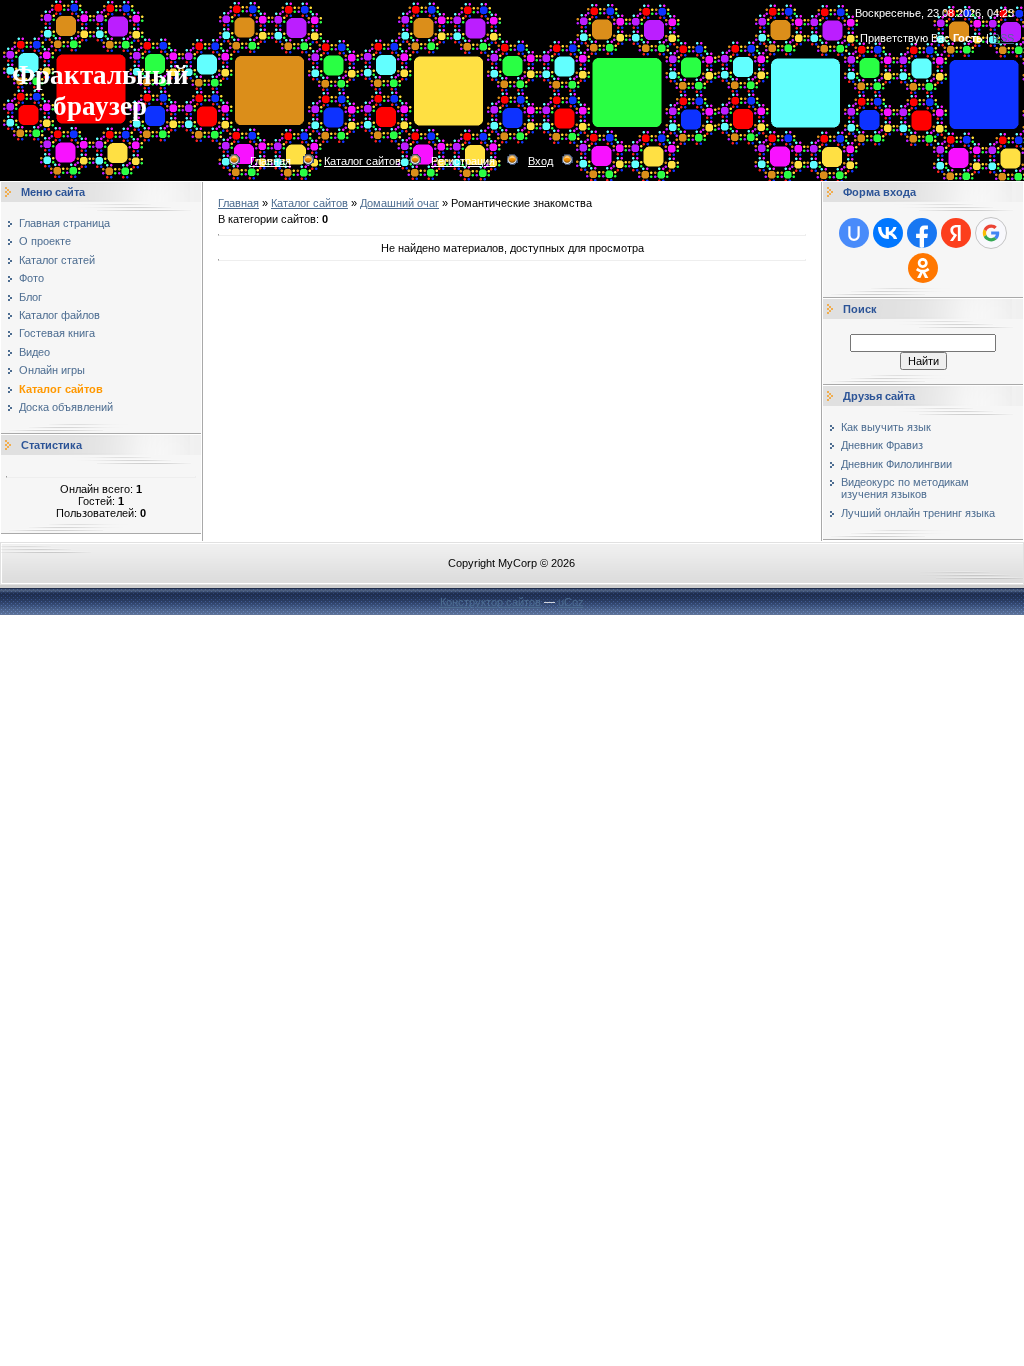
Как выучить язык (886, 427)
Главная (270, 161)
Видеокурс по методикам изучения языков (905, 488)
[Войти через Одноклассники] (923, 268)
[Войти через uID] (854, 233)
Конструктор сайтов (490, 602)
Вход (540, 161)
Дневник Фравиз (882, 445)
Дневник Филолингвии (896, 464)
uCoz (571, 602)
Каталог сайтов (362, 161)
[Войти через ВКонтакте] (888, 233)
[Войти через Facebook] (922, 233)
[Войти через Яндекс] (956, 233)
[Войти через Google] (991, 233)
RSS (1003, 38)
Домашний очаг (399, 203)
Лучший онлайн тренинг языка (918, 513)
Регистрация (463, 161)
